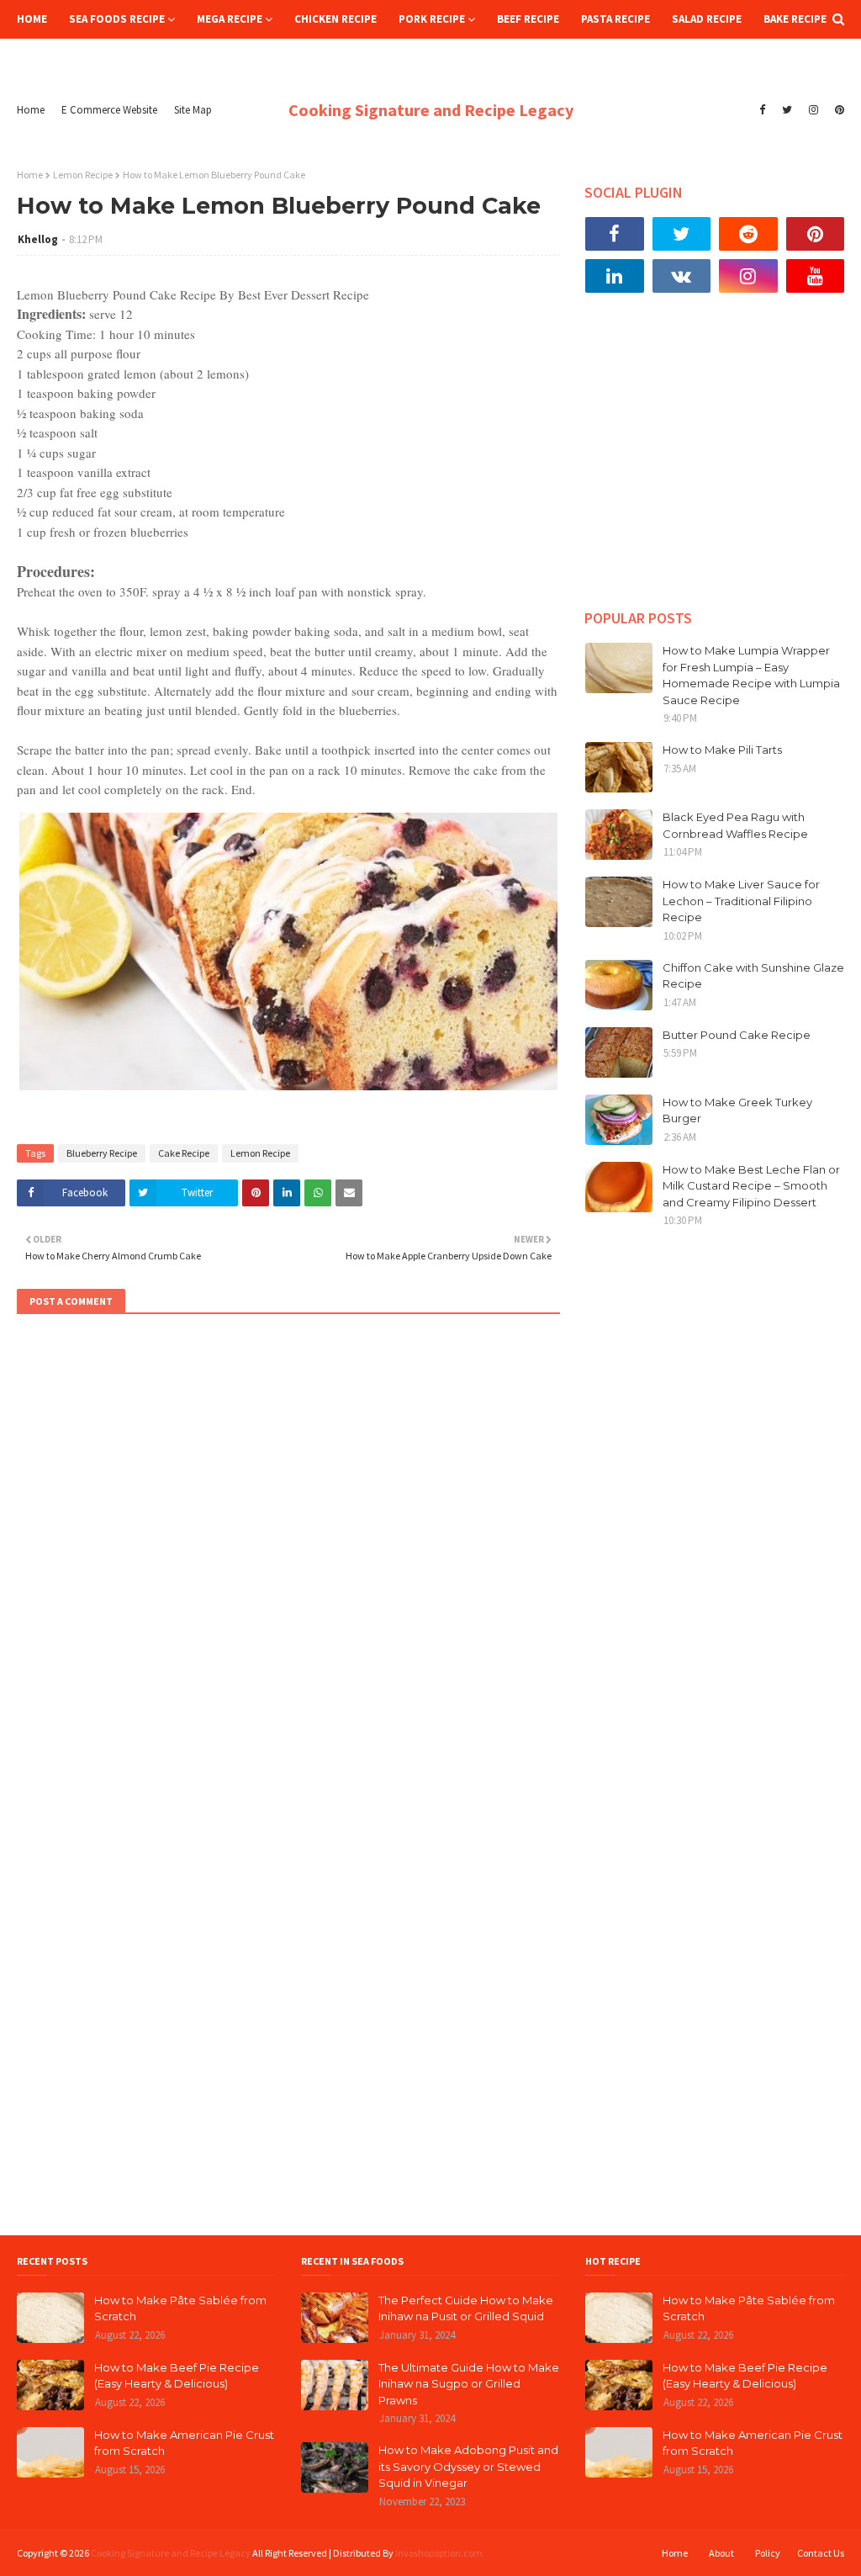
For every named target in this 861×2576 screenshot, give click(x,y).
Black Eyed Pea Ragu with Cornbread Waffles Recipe (735, 825)
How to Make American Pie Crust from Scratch (184, 2443)
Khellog (38, 239)
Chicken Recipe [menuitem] (335, 19)
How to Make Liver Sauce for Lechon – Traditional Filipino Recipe (741, 901)
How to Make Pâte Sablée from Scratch (180, 2308)
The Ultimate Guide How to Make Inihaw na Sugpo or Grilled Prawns (469, 2384)
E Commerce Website (109, 110)
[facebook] (762, 110)
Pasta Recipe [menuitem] (615, 19)
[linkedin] (615, 276)
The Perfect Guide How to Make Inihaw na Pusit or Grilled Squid (466, 2308)
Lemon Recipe (83, 175)
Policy (768, 2553)
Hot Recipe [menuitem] (58, 58)
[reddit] (748, 234)
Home (31, 110)
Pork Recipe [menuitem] (432, 19)
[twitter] (787, 110)
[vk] (682, 276)
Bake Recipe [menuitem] (795, 19)
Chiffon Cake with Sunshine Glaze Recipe (753, 976)
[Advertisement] (715, 464)
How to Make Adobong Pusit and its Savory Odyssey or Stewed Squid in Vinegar (468, 2466)
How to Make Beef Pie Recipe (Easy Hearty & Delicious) (177, 2376)
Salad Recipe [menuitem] (707, 19)
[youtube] (816, 276)
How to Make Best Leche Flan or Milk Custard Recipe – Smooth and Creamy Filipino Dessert (751, 1186)
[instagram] (813, 110)
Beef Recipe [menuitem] (528, 19)
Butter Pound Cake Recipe (737, 1035)
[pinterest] (837, 110)
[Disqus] (288, 1556)
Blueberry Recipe (102, 1153)
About (721, 2553)
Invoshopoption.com (439, 2553)
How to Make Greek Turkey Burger (737, 1110)
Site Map (193, 110)
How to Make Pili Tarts (722, 750)
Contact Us (821, 2553)
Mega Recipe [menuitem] (230, 19)
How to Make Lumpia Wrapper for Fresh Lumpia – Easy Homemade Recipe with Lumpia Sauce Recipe (751, 675)
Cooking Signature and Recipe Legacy (431, 110)
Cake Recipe (184, 1153)
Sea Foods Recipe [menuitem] (117, 19)
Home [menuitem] (32, 19)
